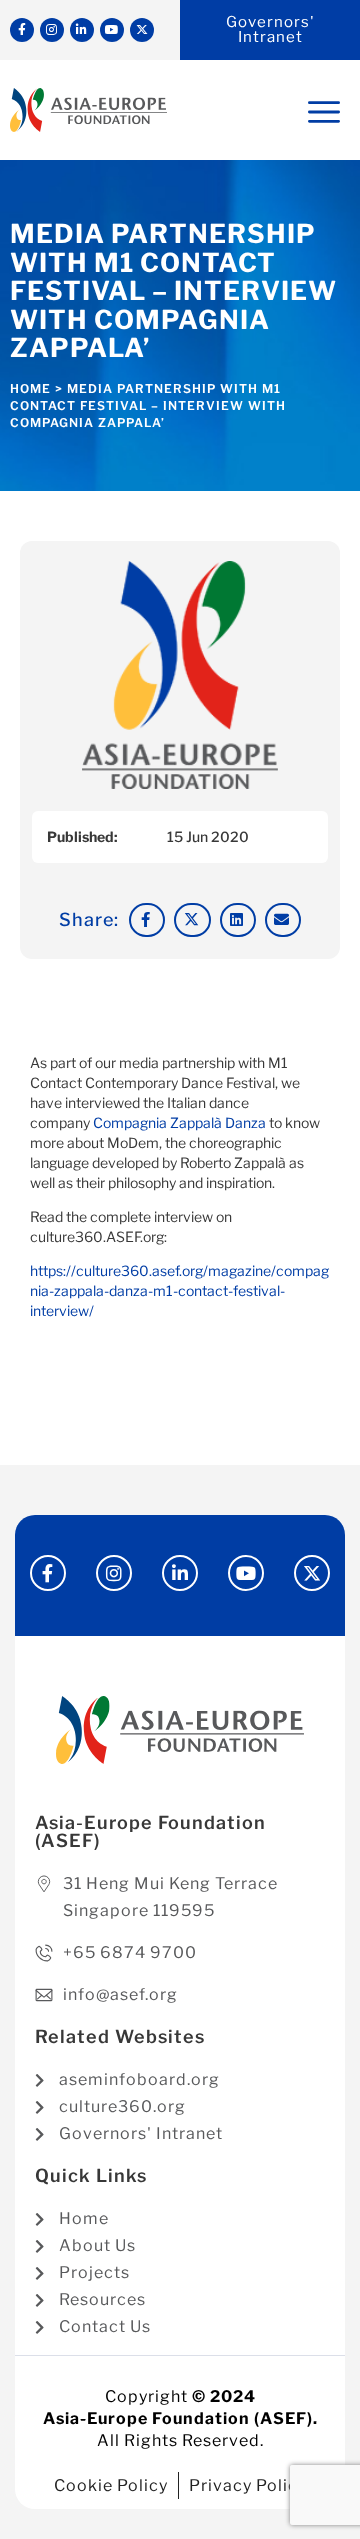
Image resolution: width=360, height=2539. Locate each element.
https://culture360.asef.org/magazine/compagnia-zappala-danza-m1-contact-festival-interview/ (179, 1290)
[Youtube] (112, 30)
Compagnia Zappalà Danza (179, 1122)
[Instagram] (52, 30)
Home (30, 388)
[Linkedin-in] (82, 30)
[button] (147, 920)
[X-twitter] (142, 30)
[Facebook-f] (22, 30)
